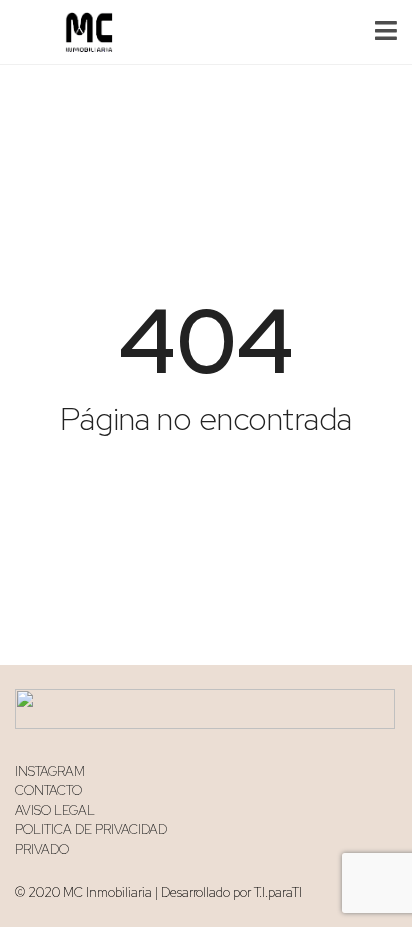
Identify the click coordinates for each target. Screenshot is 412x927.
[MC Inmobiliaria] (81, 32)
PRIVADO (42, 849)
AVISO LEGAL (55, 810)
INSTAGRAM (50, 771)
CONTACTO (48, 790)
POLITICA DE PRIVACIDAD (91, 829)
